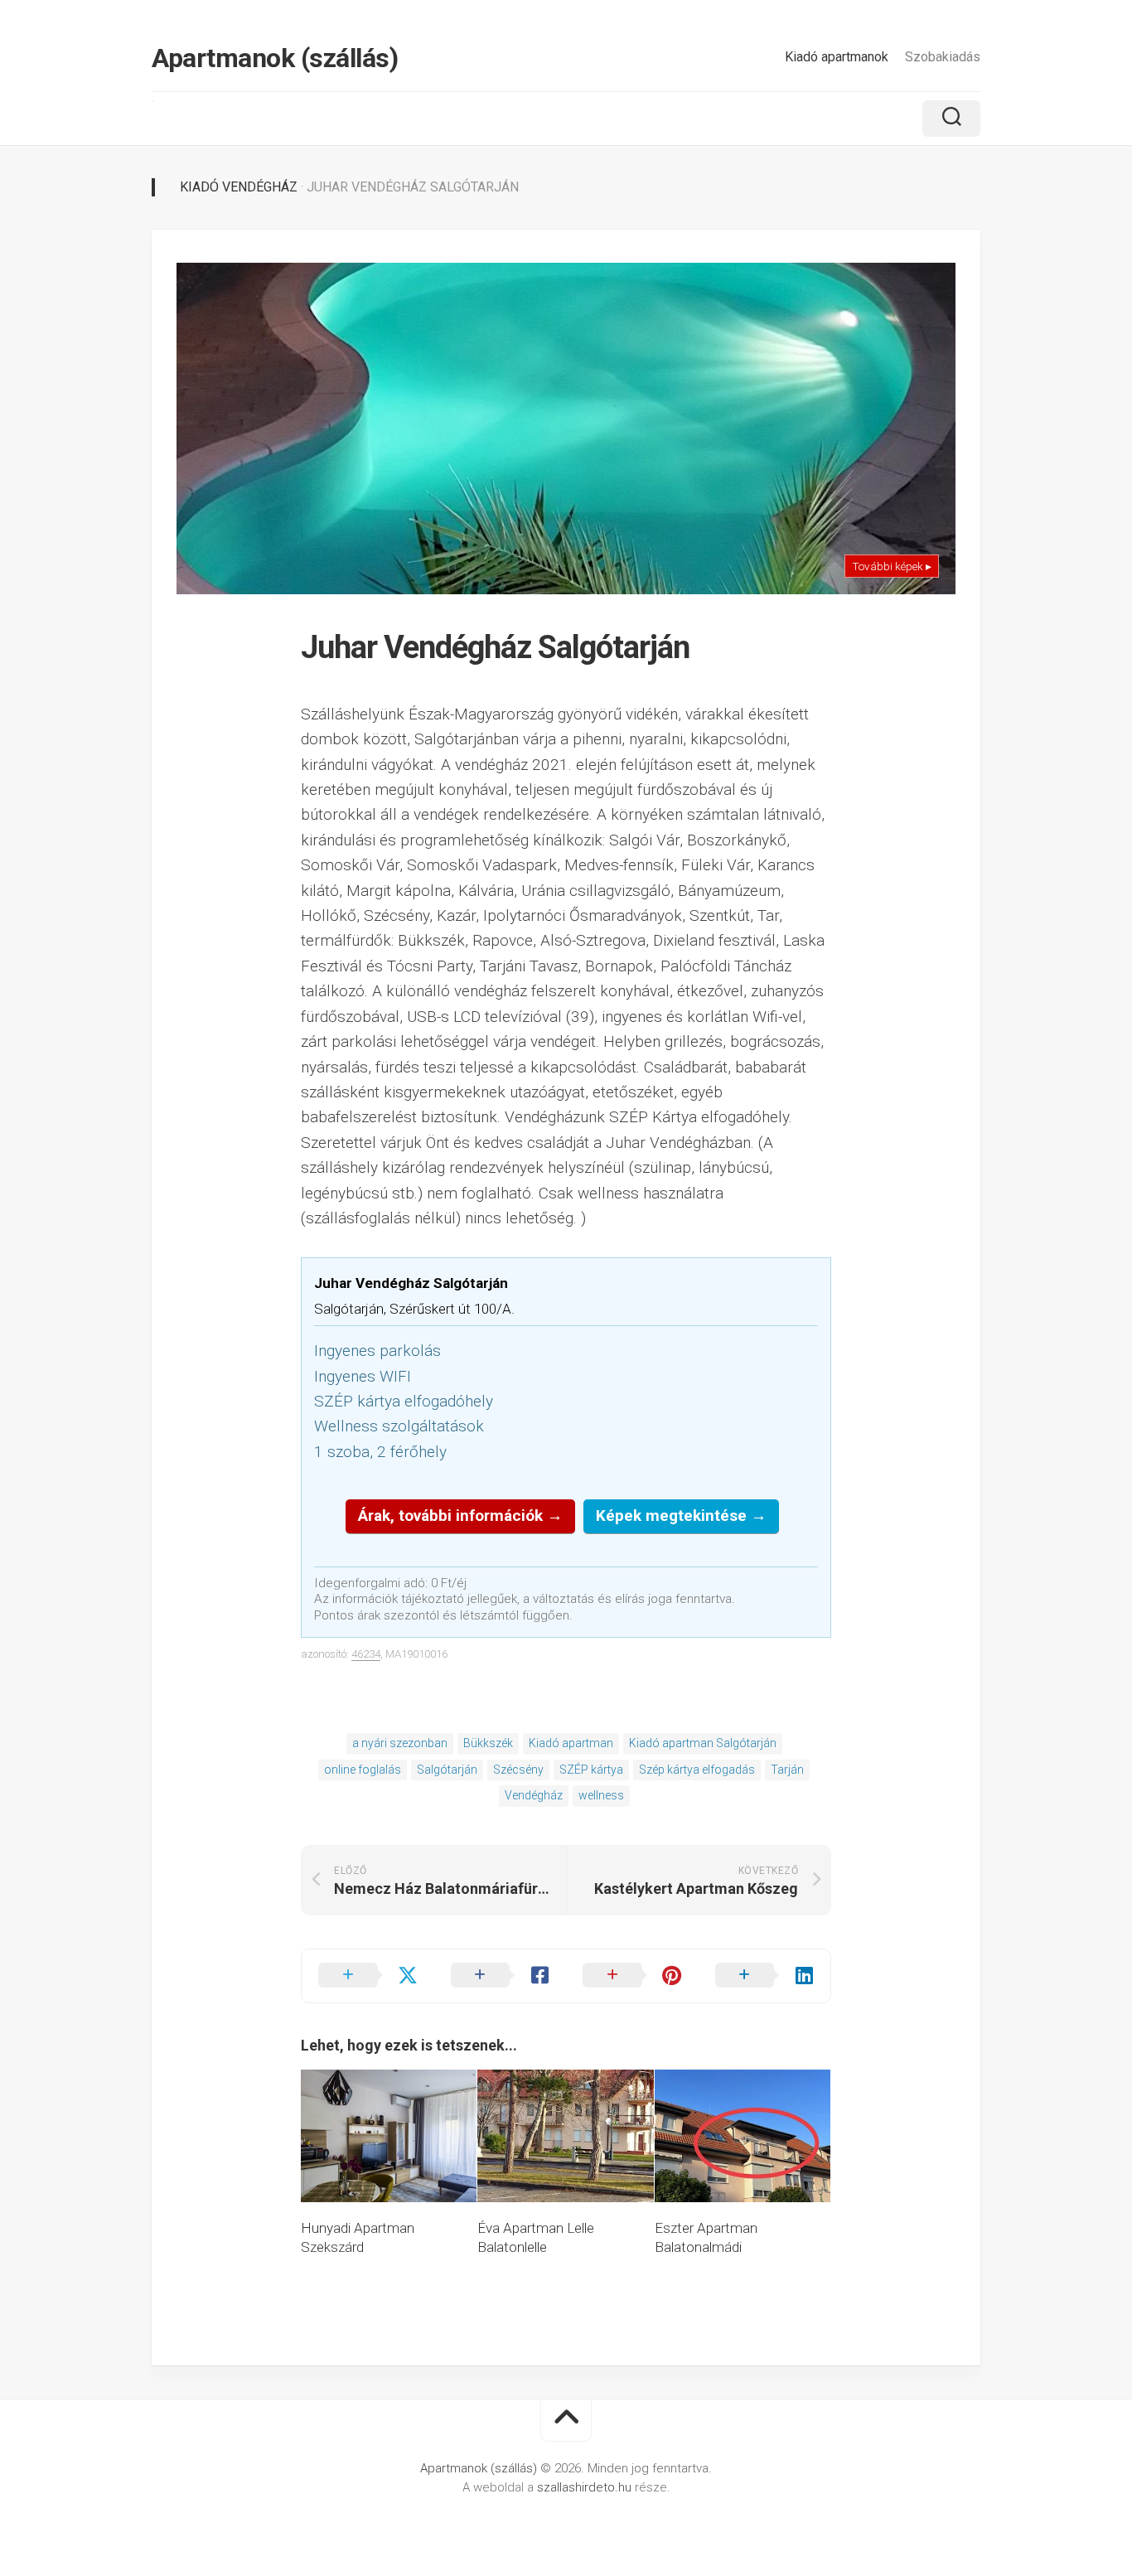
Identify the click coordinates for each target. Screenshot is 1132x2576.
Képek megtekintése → (681, 1516)
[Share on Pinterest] (632, 1976)
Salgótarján (447, 1770)
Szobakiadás (943, 57)
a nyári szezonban (400, 1743)
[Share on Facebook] (501, 1976)
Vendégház (534, 1795)
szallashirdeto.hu (586, 2487)
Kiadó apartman (571, 1743)
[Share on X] (368, 1976)
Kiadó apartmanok (837, 57)
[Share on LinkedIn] (765, 1976)
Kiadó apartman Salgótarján (703, 1743)
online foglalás (363, 1770)
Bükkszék (488, 1743)
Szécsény (518, 1770)
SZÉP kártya (591, 1770)
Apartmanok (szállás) (275, 58)
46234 (366, 1654)
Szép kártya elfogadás (697, 1770)
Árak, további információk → (460, 1516)
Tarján (787, 1770)
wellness (601, 1795)
